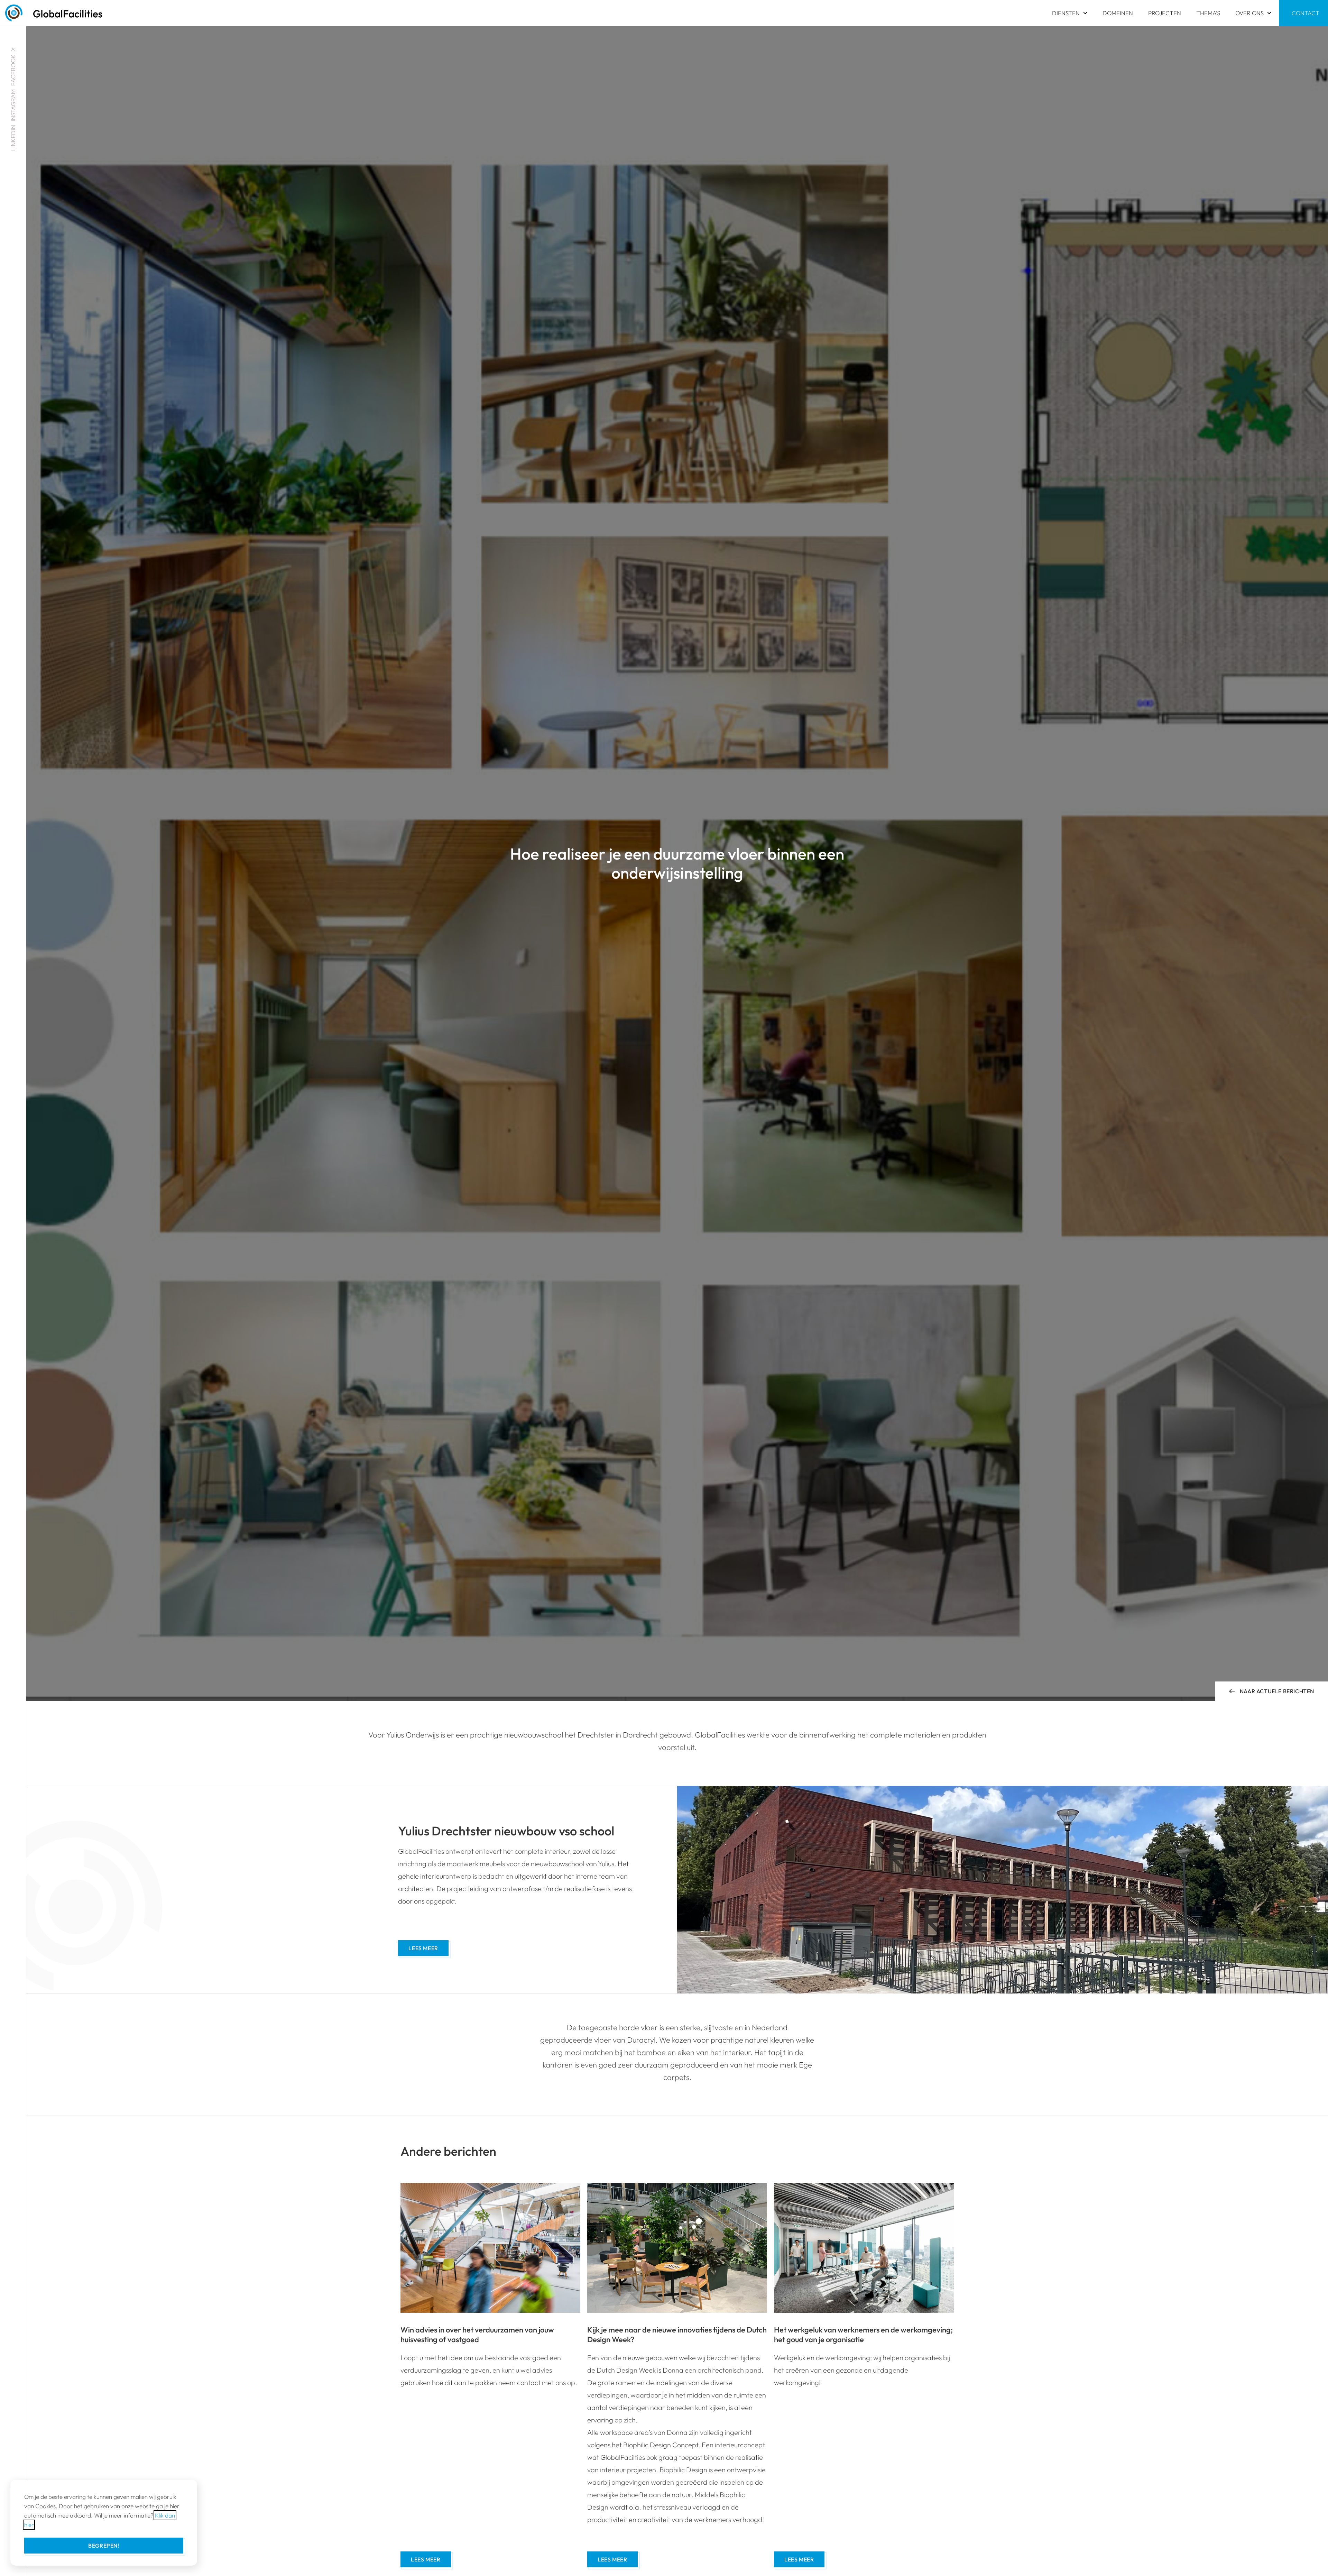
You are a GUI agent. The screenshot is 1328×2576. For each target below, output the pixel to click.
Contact (1306, 13)
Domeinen (1118, 13)
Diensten (1066, 13)
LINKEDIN (13, 138)
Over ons (1249, 13)
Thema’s (1208, 13)
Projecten (1165, 13)
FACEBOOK (13, 70)
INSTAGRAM (13, 105)
